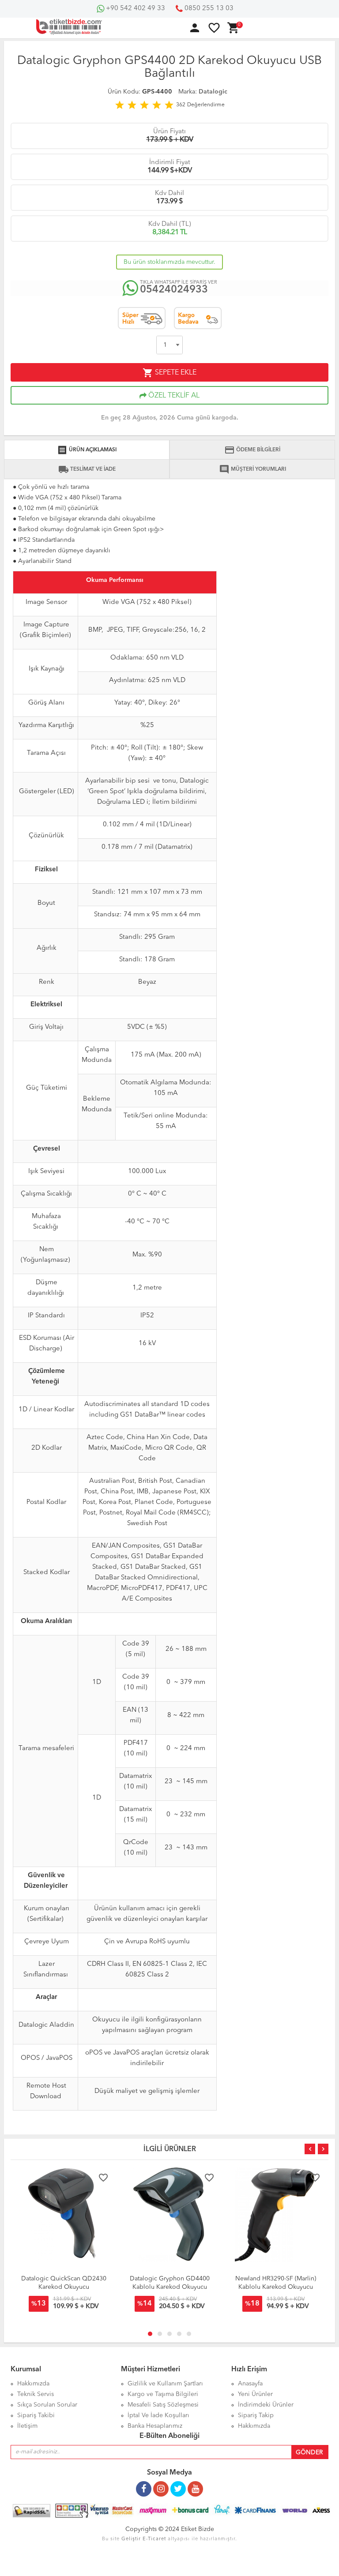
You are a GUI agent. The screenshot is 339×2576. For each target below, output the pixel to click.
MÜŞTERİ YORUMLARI (252, 469)
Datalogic (213, 92)
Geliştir (131, 2539)
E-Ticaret (154, 2539)
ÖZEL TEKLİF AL (173, 396)
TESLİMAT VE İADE (87, 469)
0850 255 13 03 (208, 9)
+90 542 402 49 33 (135, 9)
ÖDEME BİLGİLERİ (252, 450)
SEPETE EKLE (169, 373)
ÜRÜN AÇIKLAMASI (87, 450)
